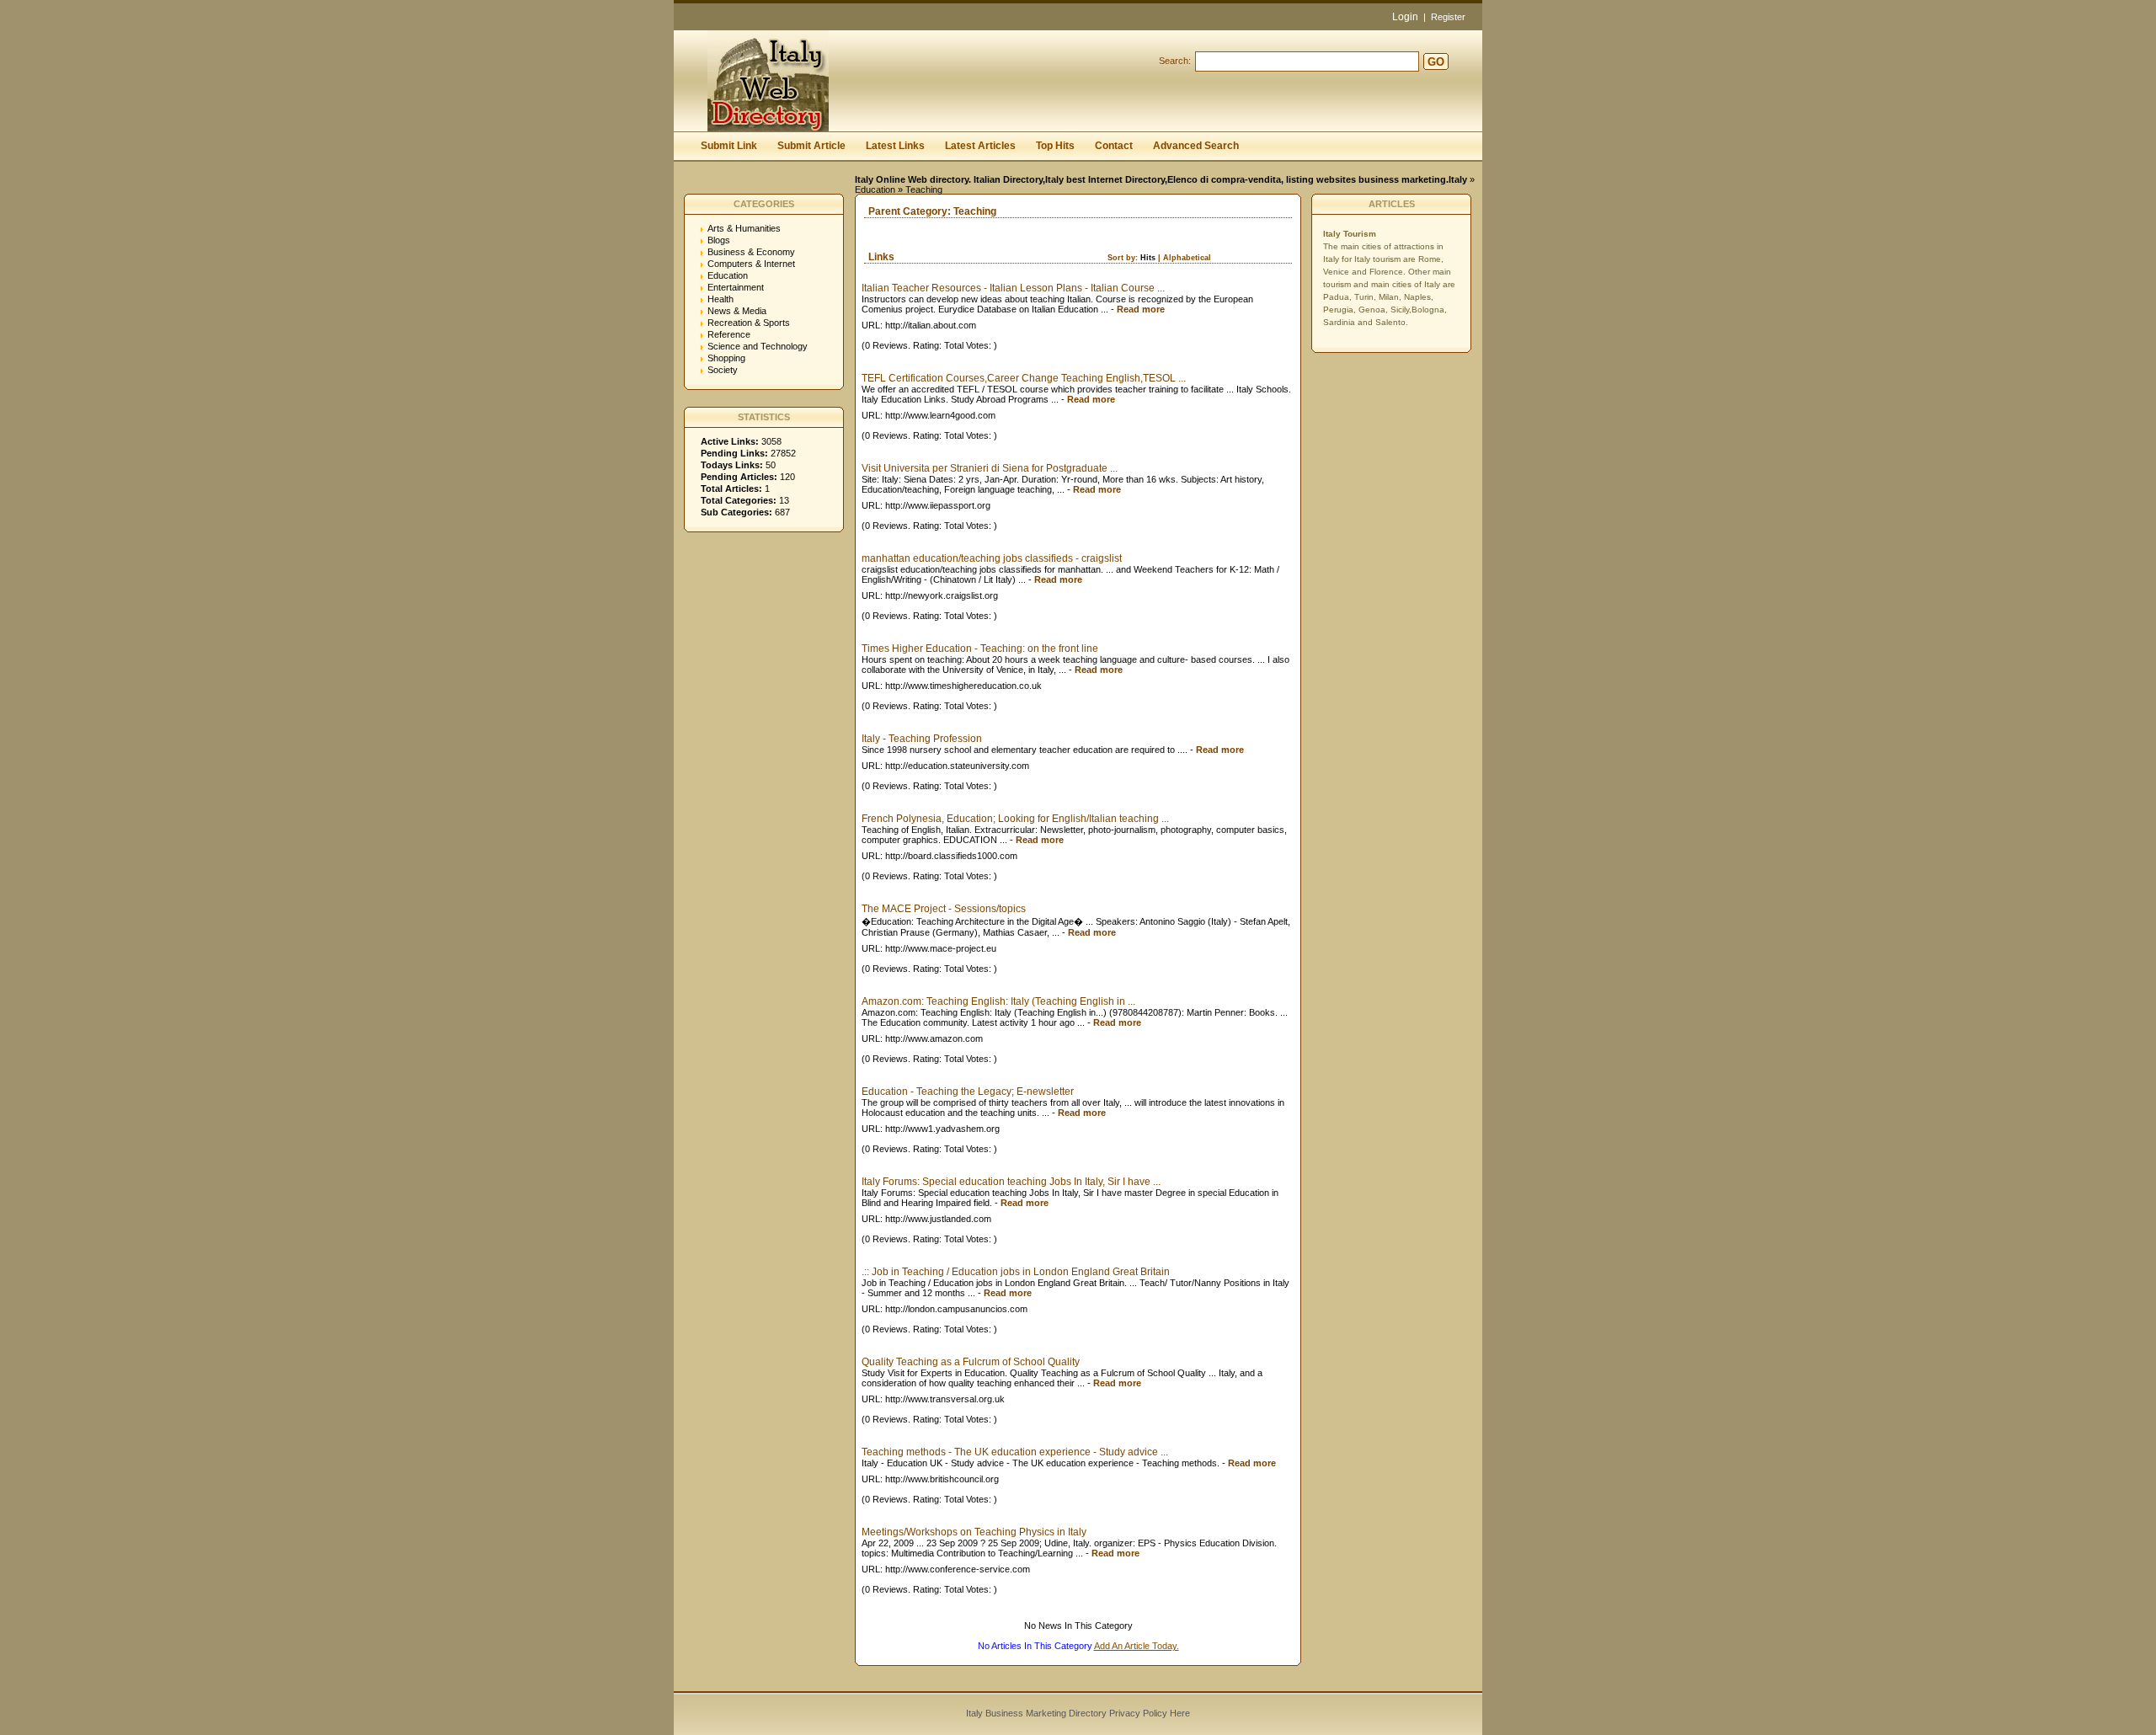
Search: (1175, 61)
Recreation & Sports (749, 323)
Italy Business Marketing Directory (1036, 1713)
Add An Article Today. (1137, 1646)
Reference (729, 334)
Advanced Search (1196, 146)
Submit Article (811, 146)
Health (720, 299)
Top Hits (1055, 146)
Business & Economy (751, 252)
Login (1405, 17)
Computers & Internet (751, 264)
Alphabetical (1187, 258)
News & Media (737, 311)
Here (1180, 1713)
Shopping (726, 358)
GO (1436, 62)
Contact (1114, 146)
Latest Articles (980, 146)
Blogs (719, 240)
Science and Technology (758, 346)
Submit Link (729, 146)
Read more (1141, 309)
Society (723, 370)
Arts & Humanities (744, 228)
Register (1448, 17)
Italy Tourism (1350, 234)
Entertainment (736, 287)
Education (875, 190)
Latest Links (895, 146)
